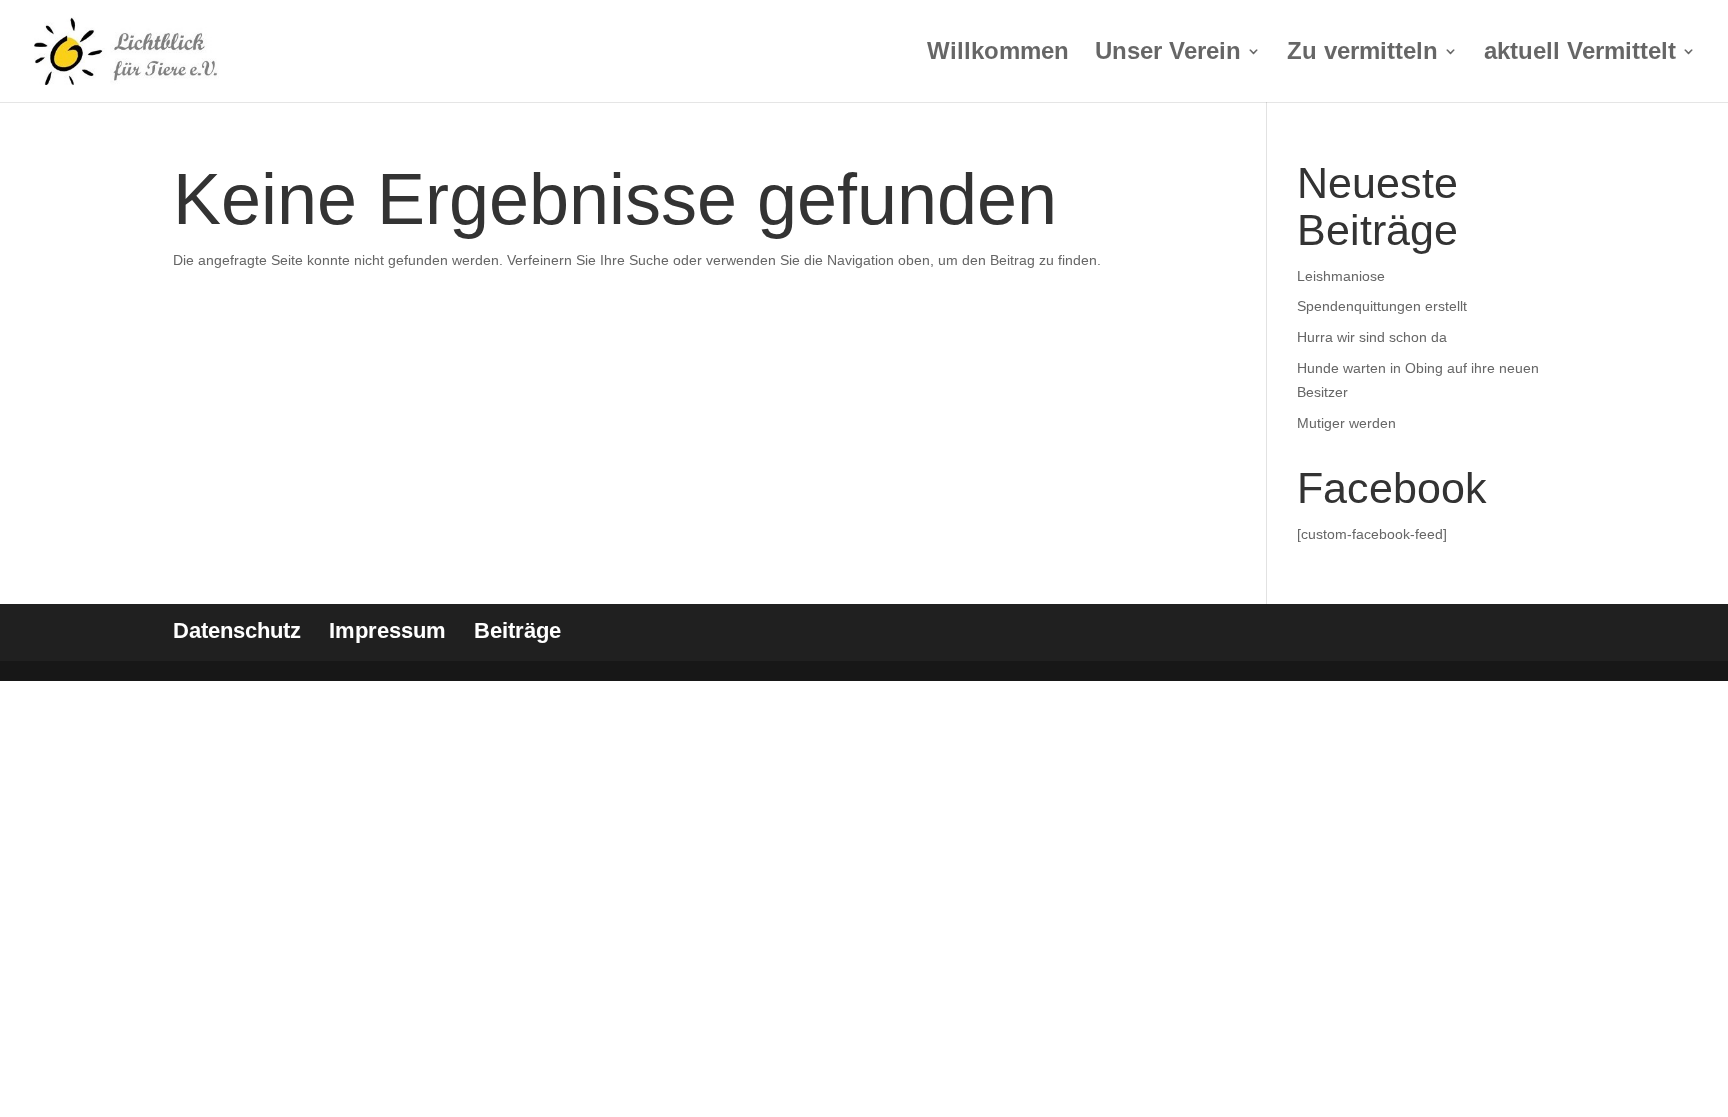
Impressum (387, 630)
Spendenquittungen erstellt (1382, 306)
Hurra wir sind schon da (1372, 337)
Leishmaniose (1341, 276)
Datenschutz (237, 630)
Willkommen (998, 54)
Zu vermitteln (1362, 54)
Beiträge (517, 630)
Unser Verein (1168, 54)
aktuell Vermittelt (1580, 54)
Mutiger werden (1346, 423)
